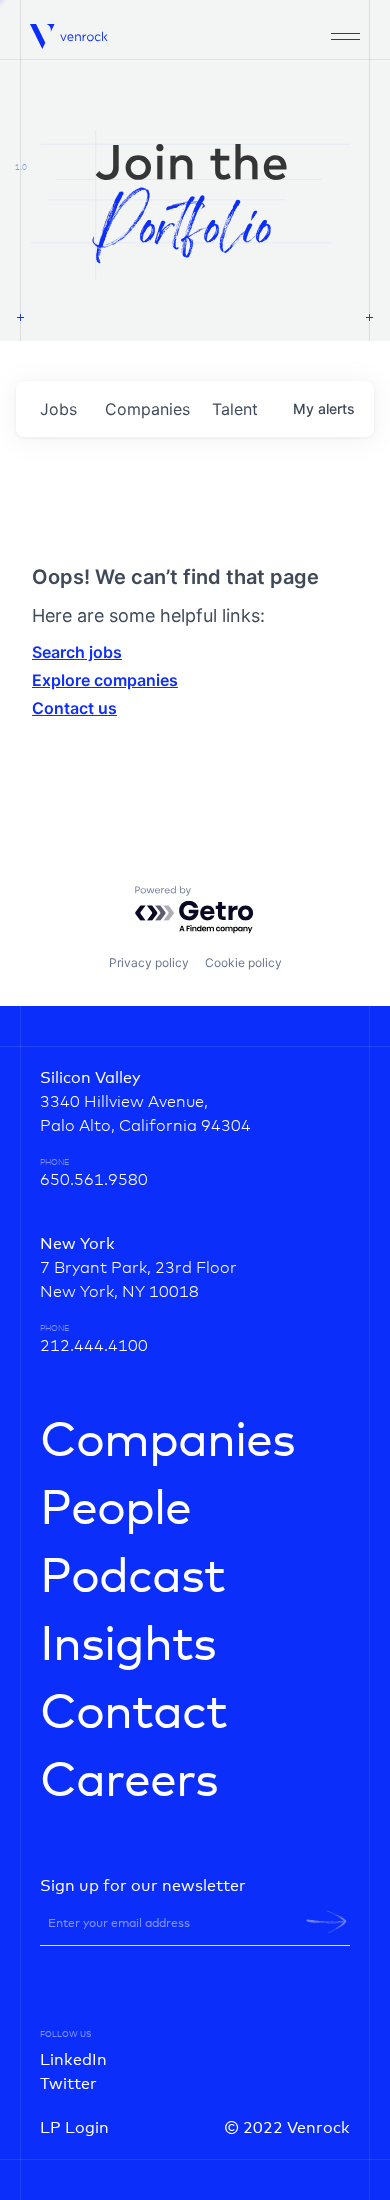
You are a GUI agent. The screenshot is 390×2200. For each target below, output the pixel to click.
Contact (133, 1714)
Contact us (74, 708)
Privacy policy (149, 962)
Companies (167, 1442)
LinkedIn (73, 2060)
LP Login (74, 2128)
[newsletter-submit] (326, 1922)
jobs (58, 409)
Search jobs (77, 652)
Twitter (68, 2084)
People (115, 1510)
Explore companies (105, 680)
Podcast (132, 1578)
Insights (128, 1646)
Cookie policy (243, 962)
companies (147, 409)
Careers (129, 1782)
